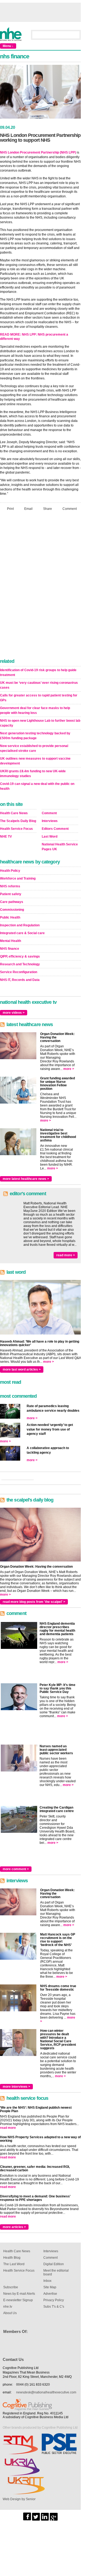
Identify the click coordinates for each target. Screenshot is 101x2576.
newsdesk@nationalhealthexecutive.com (46, 2392)
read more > (66, 1255)
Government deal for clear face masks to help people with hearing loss (35, 710)
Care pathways (12, 902)
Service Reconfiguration (19, 972)
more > (69, 1069)
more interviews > (16, 2087)
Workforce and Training (18, 878)
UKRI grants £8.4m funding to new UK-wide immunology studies (33, 774)
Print (10, 509)
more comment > (16, 1869)
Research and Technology (20, 964)
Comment (70, 509)
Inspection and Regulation (20, 925)
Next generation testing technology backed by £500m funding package (35, 736)
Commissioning (12, 910)
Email (28, 509)
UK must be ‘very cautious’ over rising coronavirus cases (39, 685)
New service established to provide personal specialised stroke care (34, 748)
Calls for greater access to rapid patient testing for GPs (39, 698)
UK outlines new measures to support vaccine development (35, 761)
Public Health (10, 917)
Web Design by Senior (19, 2499)
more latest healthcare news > (26, 1179)
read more (8, 2128)
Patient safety (11, 894)
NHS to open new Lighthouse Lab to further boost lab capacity (40, 723)
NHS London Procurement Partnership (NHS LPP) (38, 152)
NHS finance (10, 949)
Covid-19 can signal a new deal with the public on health (37, 786)
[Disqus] (40, 586)
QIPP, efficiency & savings (20, 956)
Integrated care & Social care (22, 933)
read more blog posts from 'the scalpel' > (34, 1602)
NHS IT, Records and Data (20, 980)
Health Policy (10, 871)
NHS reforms (10, 886)
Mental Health (11, 941)
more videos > (14, 1013)
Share (48, 509)
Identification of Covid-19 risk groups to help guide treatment (38, 673)
